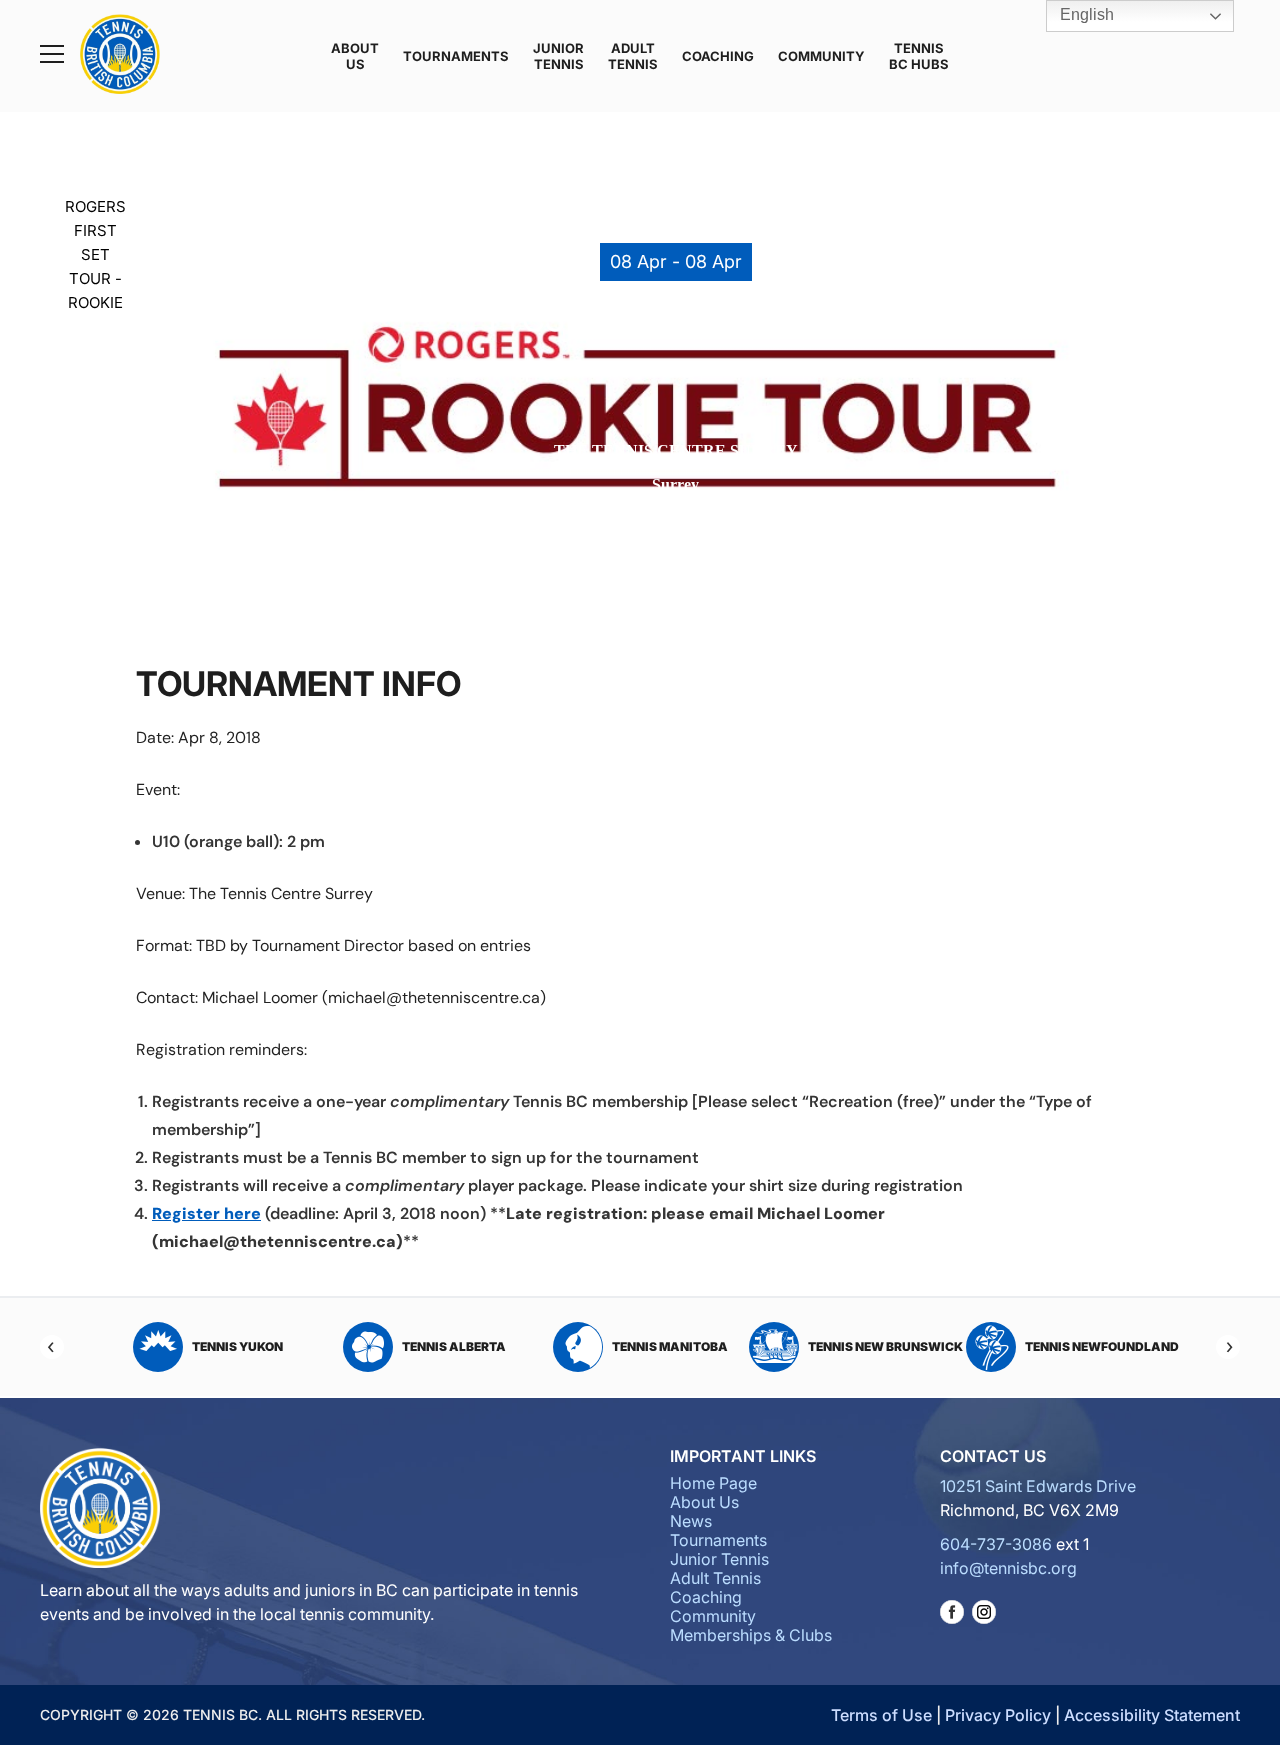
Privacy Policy (998, 1715)
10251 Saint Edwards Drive (1038, 1486)
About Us (355, 56)
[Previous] (52, 1347)
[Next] (1228, 1347)
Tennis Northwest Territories (1111, 1346)
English (1085, 14)
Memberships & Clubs (751, 1635)
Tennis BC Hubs (919, 56)
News (691, 1521)
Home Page (713, 1483)
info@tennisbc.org (1008, 1568)
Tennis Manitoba (479, 1346)
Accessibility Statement (1152, 1715)
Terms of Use (881, 1715)
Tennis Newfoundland (911, 1346)
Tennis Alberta (263, 1346)
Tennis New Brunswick (694, 1346)
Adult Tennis (633, 56)
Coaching (718, 56)
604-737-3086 (996, 1544)
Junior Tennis (558, 56)
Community (821, 56)
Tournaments (456, 56)
